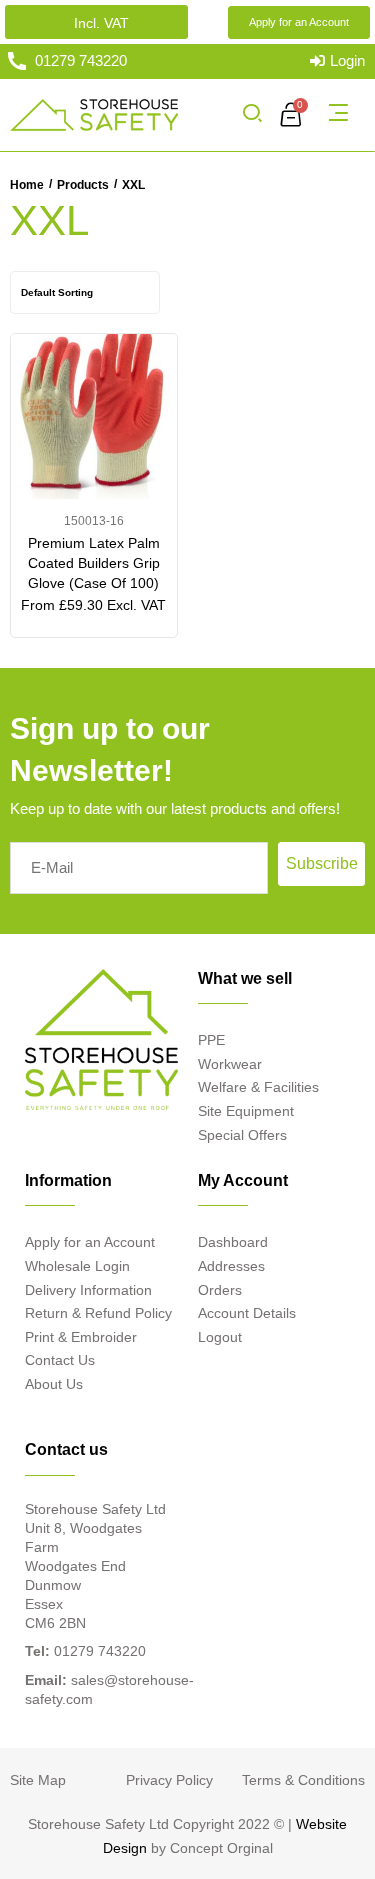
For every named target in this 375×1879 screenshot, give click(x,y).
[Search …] (252, 115)
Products (83, 185)
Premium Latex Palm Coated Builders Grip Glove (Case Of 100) (94, 563)
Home (27, 185)
